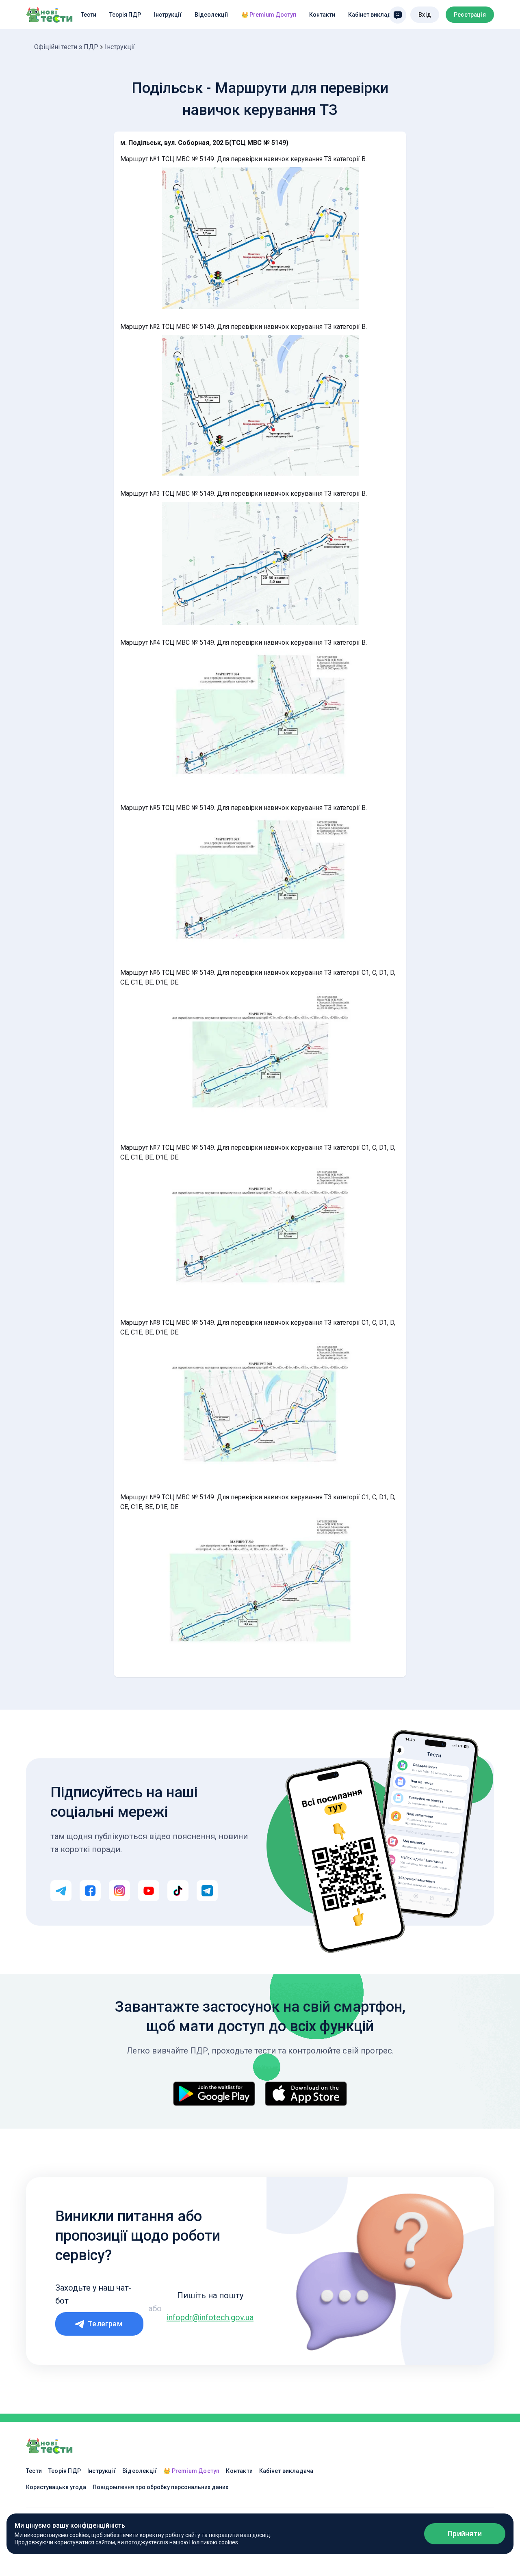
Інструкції (168, 15)
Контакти (322, 15)
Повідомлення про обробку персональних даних (160, 2487)
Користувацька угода (56, 2487)
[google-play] (214, 2094)
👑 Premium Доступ (269, 15)
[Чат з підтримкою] (398, 15)
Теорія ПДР (125, 15)
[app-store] (306, 2094)
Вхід (425, 15)
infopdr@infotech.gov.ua (210, 2317)
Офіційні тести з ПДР (66, 47)
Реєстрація (470, 15)
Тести (89, 15)
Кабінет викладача (375, 15)
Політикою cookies (214, 2542)
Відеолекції (211, 15)
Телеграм (105, 2324)
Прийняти (465, 2534)
